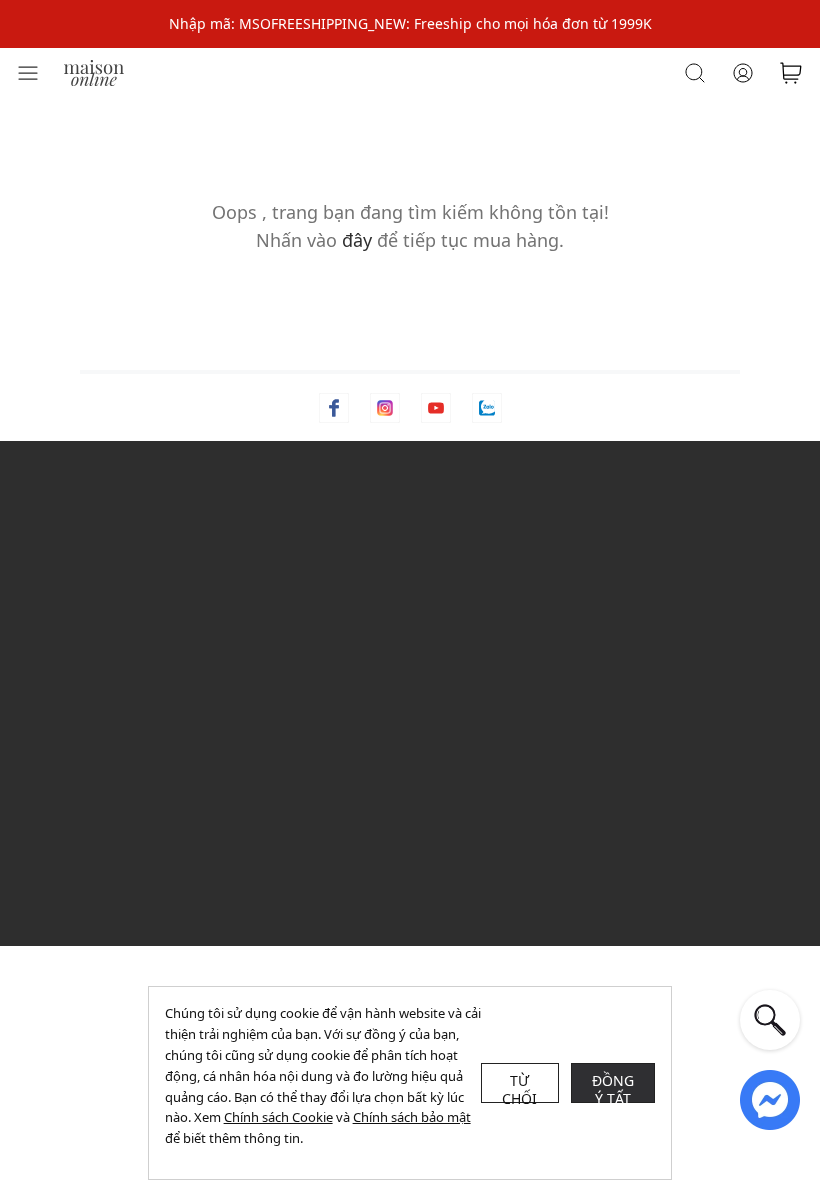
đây (357, 240)
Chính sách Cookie (278, 1117)
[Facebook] (334, 408)
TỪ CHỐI (520, 1087)
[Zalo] (487, 408)
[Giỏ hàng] (791, 73)
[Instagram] (385, 408)
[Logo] (94, 71)
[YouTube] (436, 408)
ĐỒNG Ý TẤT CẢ (613, 1087)
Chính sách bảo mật (412, 1117)
